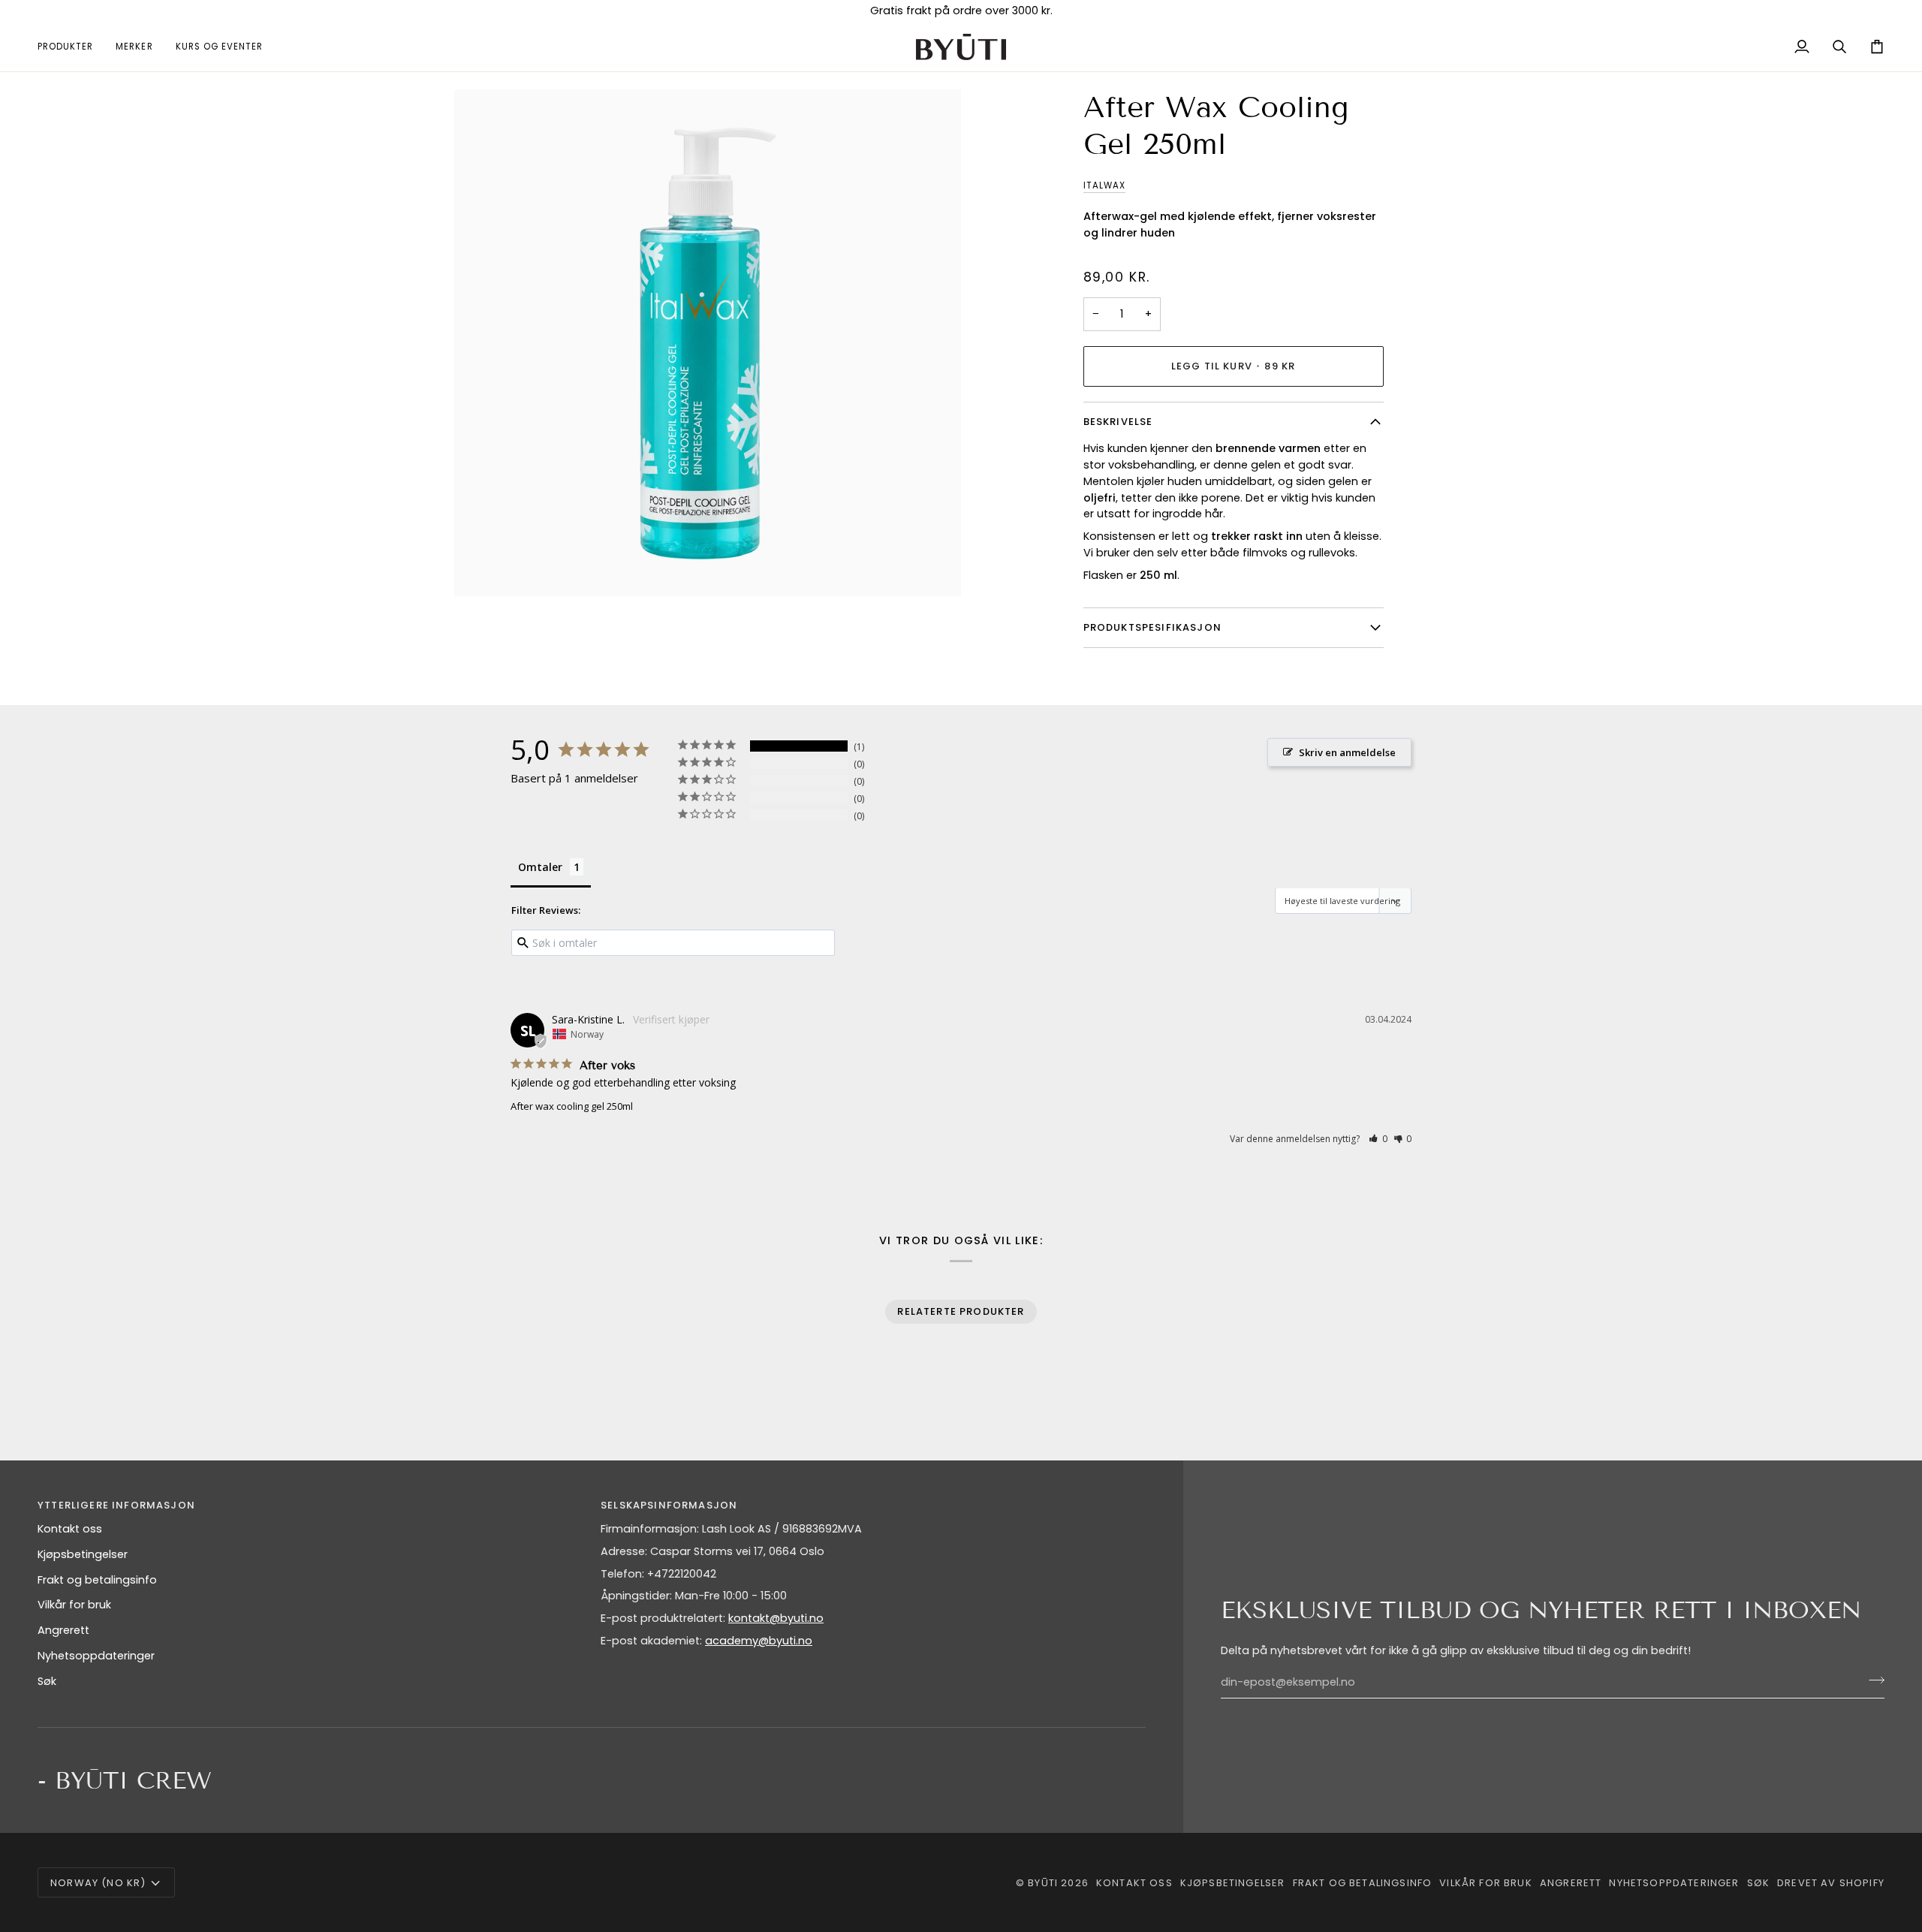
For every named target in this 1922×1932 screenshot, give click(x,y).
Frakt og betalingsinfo (97, 1580)
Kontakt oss (70, 1529)
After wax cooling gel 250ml (572, 1106)
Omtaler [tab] (540, 867)
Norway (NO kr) (98, 1883)
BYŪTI (1043, 1883)
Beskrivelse (1118, 422)
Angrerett (63, 1630)
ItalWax (1104, 185)
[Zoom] (482, 568)
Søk (47, 1681)
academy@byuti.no (759, 1641)
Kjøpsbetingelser (83, 1554)
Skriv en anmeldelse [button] (1347, 752)
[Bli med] (1872, 1680)
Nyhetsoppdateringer (96, 1656)
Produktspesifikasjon (1152, 627)
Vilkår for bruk (74, 1605)
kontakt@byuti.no (776, 1618)
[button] (71, 47)
